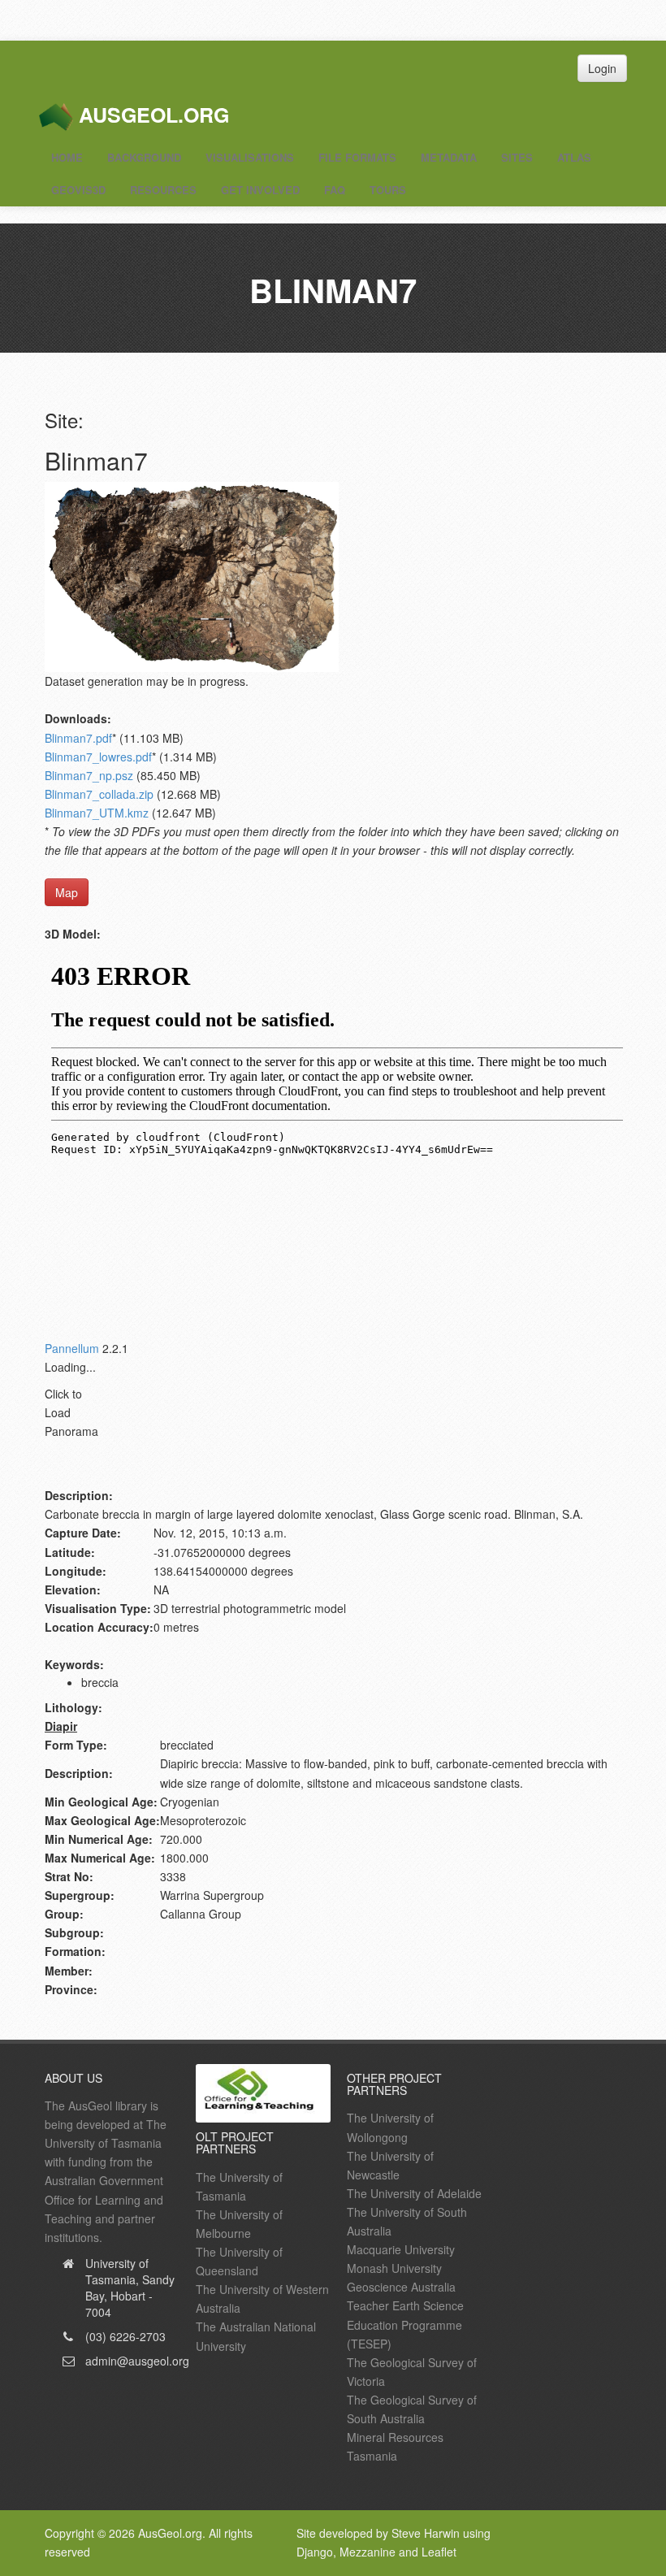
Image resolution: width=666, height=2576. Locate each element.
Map (67, 892)
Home (67, 157)
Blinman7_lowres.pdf (98, 757)
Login (602, 68)
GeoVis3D (78, 190)
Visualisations (250, 157)
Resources (163, 190)
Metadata (449, 157)
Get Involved (260, 190)
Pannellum (72, 1348)
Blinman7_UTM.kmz (97, 813)
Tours (388, 190)
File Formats (357, 157)
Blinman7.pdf (78, 738)
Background (144, 157)
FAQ (335, 190)
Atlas (574, 157)
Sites (517, 157)
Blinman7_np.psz (89, 775)
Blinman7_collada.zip (99, 794)
